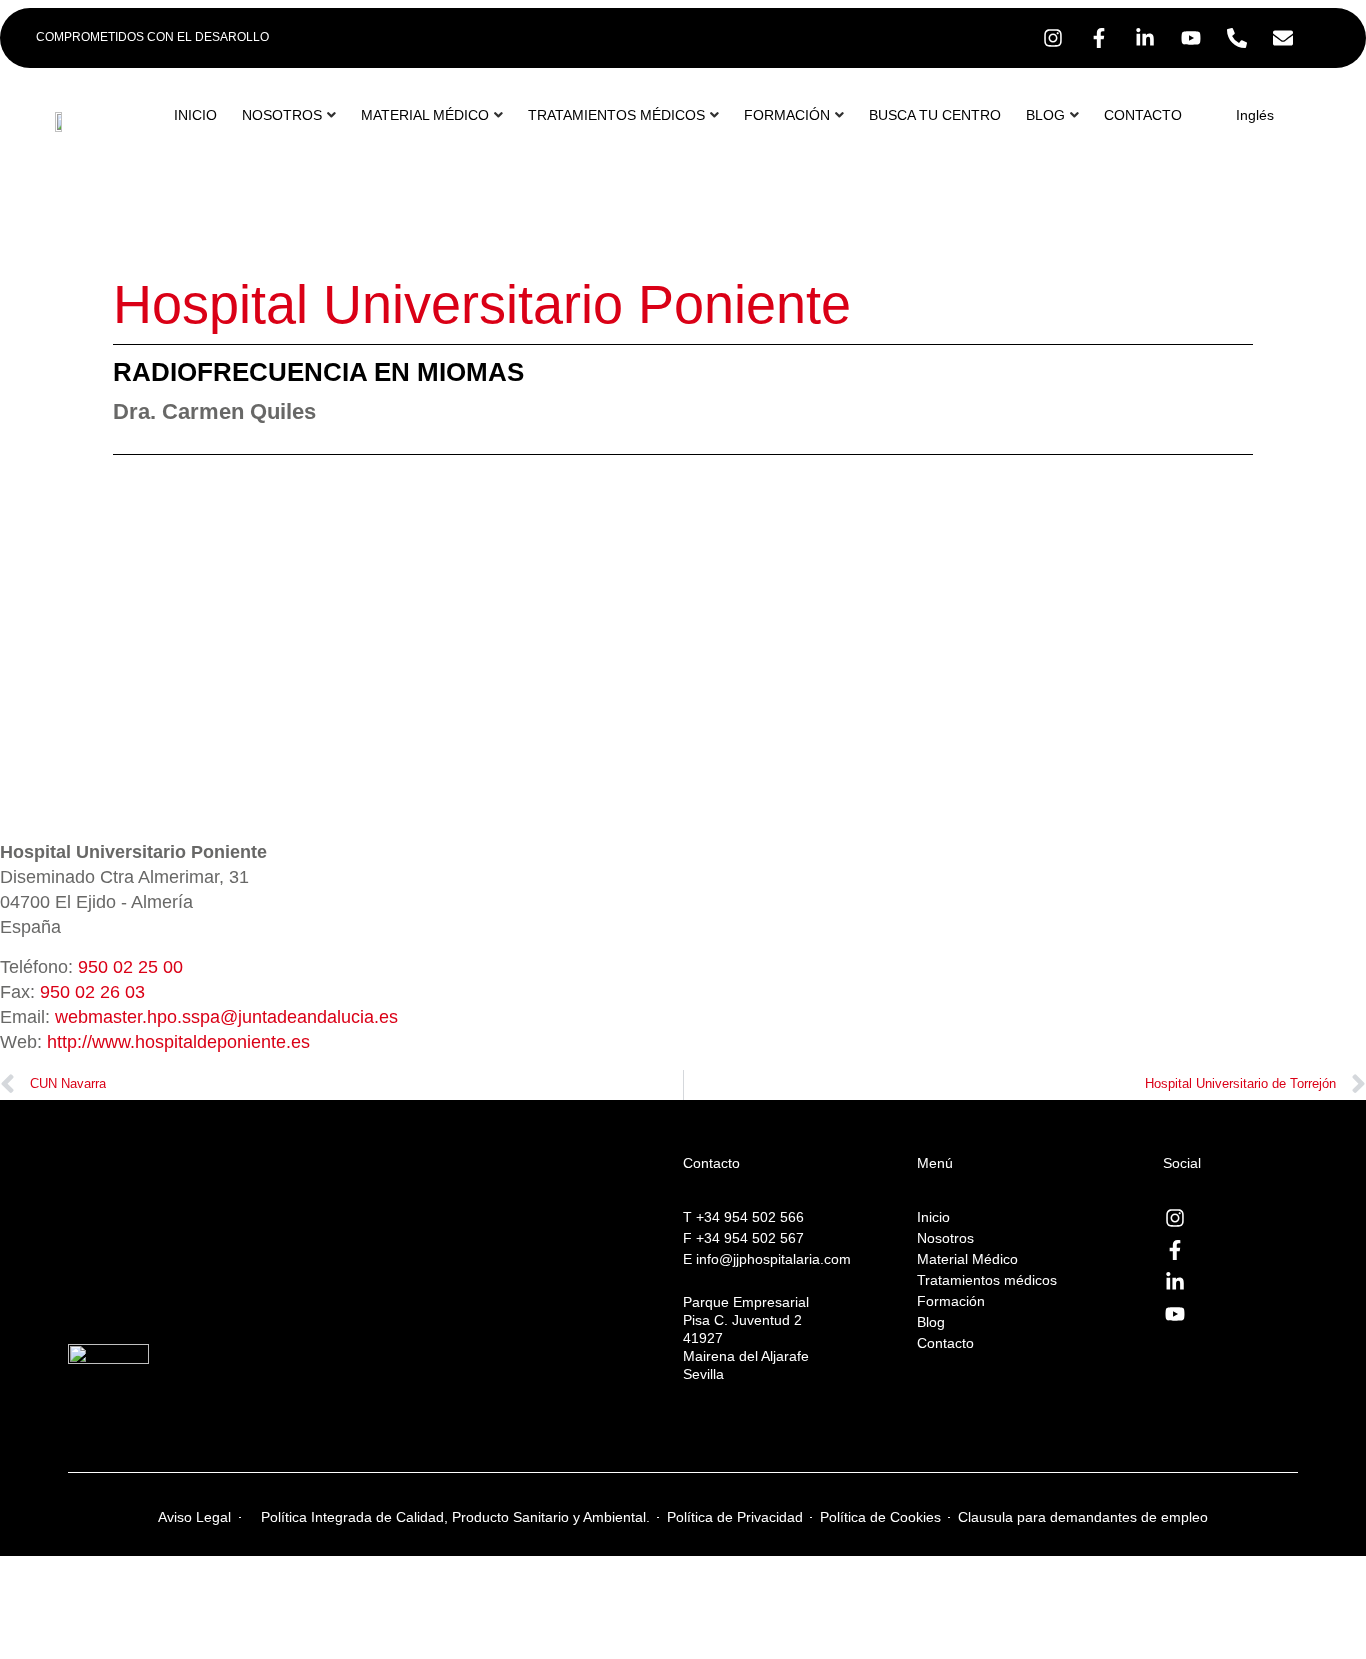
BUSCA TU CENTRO (935, 115)
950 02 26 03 (92, 992)
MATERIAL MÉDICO (425, 115)
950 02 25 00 (130, 967)
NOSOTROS (282, 115)
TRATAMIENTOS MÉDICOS (616, 115)
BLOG (1045, 115)
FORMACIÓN (787, 115)
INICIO (195, 115)
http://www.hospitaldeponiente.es (178, 1042)
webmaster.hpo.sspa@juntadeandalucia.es (226, 1017)
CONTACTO (1143, 115)
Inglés (1255, 115)
